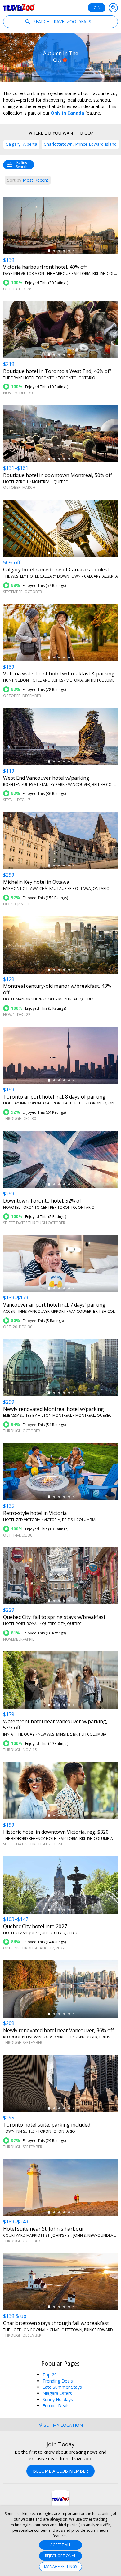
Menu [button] (113, 8)
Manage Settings (60, 2567)
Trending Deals (58, 2381)
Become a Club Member (60, 2471)
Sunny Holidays (58, 2399)
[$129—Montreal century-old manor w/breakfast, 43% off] (60, 945)
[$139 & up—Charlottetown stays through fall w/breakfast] (60, 2282)
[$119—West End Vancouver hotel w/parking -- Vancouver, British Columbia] (60, 737)
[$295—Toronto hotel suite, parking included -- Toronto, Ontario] (60, 2083)
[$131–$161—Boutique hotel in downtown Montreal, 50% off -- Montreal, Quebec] (60, 434)
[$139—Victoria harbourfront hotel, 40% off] (60, 226)
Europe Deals (56, 2406)
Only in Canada (67, 113)
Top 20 (50, 2375)
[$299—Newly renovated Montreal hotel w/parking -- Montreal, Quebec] (60, 1368)
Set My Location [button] (63, 2425)
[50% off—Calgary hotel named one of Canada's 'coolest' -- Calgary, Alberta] (60, 528)
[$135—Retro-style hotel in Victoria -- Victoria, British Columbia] (60, 1472)
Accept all (61, 2545)
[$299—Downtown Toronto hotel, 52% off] (60, 1159)
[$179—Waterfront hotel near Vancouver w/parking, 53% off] (60, 1680)
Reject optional (60, 2556)
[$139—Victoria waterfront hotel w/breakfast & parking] (60, 633)
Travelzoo (19, 8)
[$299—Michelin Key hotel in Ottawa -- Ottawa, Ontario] (60, 841)
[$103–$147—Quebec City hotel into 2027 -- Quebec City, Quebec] (60, 1885)
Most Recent (28, 180)
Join (97, 8)
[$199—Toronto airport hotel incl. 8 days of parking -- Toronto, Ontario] (60, 1055)
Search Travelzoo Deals (62, 22)
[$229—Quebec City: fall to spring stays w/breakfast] (60, 1576)
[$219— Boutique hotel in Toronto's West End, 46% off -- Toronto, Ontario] (60, 330)
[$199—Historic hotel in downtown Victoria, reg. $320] (60, 1791)
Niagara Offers (57, 2393)
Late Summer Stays (62, 2387)
